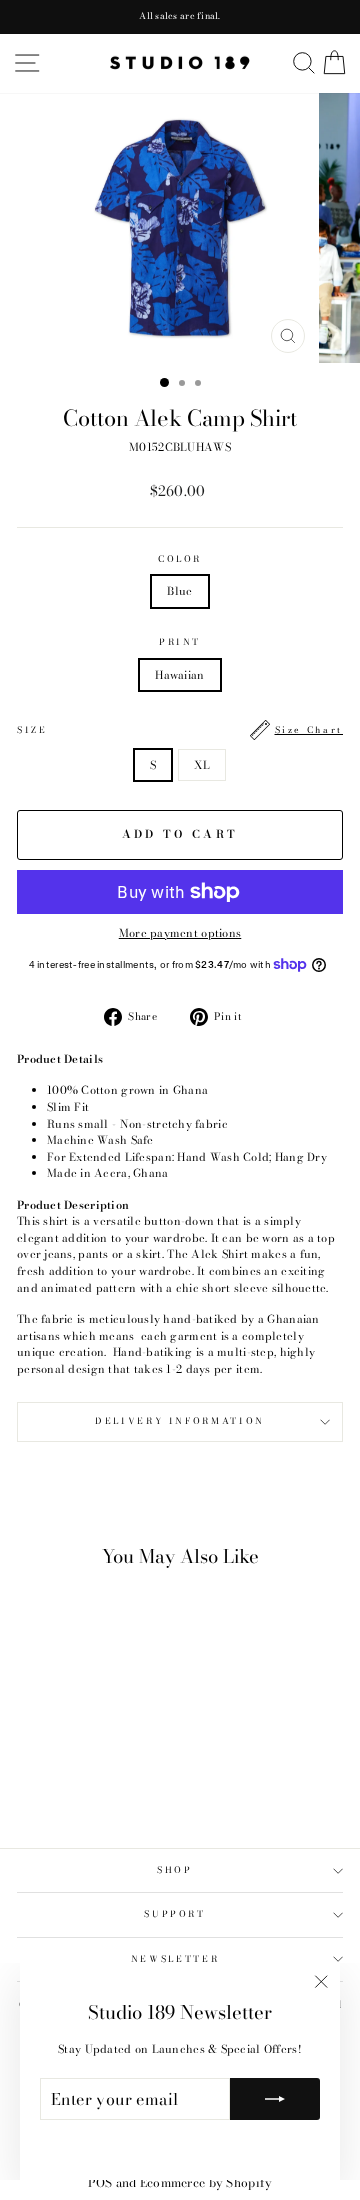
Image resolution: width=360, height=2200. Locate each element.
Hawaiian (179, 675)
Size (180, 730)
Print (180, 642)
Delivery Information (180, 1421)
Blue (179, 591)
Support (175, 1914)
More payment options (180, 933)
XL (202, 765)
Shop (175, 1870)
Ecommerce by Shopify (206, 2182)
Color (180, 559)
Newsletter (175, 1959)
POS (100, 2182)
